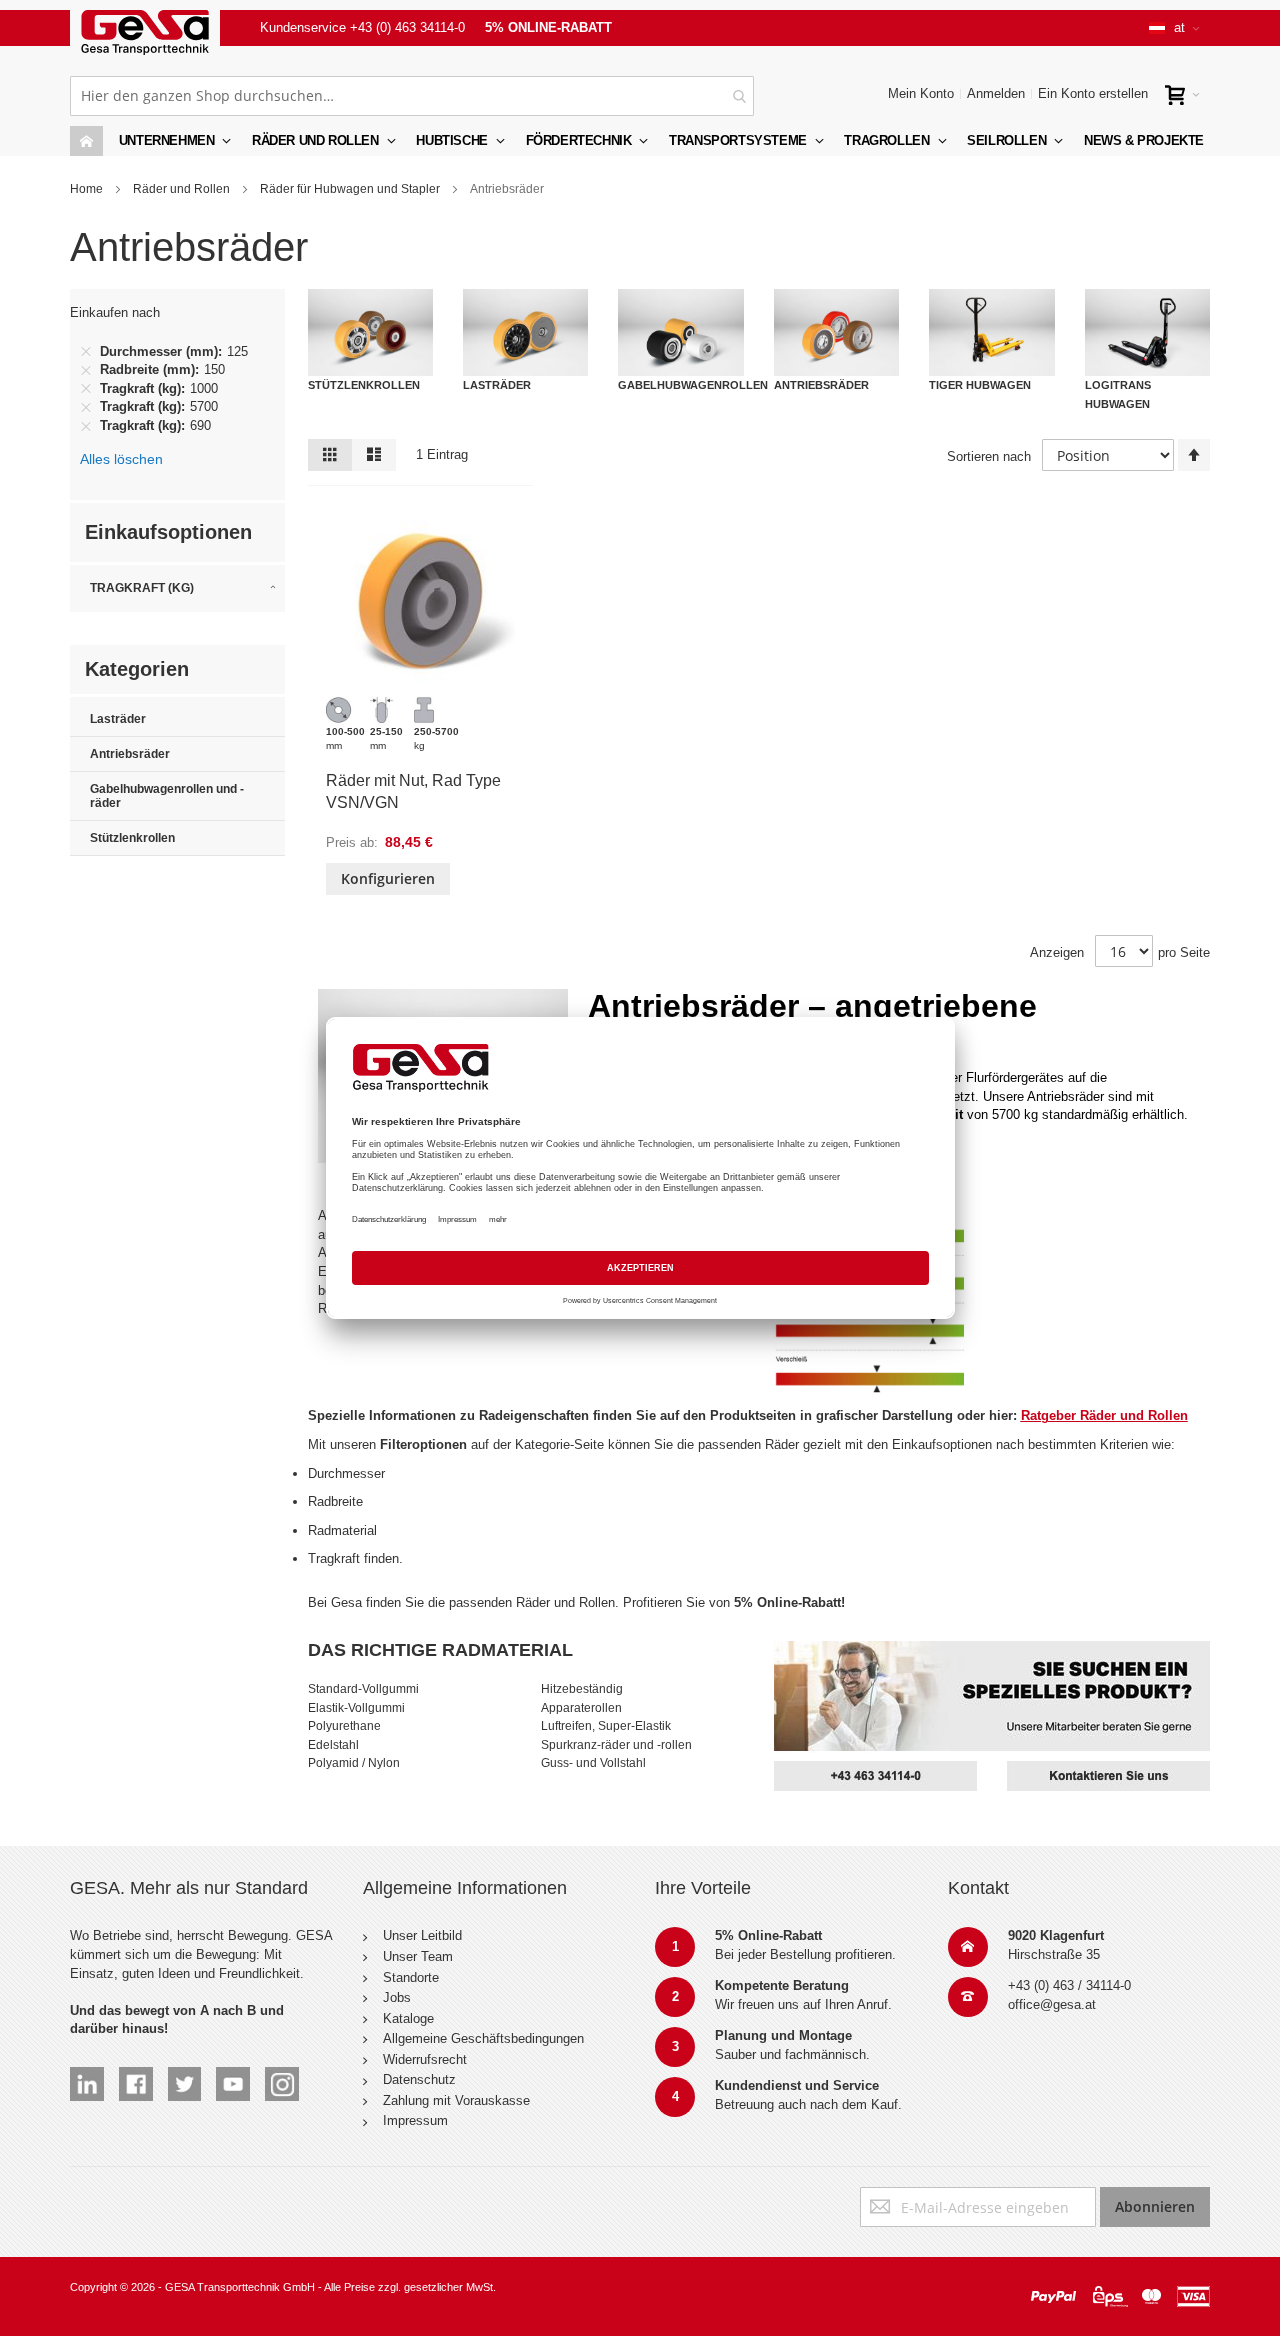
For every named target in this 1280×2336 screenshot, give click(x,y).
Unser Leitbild (422, 1935)
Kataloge (408, 2018)
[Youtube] (233, 2075)
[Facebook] (136, 2075)
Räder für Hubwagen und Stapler (350, 189)
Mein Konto (921, 93)
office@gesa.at (1052, 2004)
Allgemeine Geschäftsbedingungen (483, 2038)
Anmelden (996, 93)
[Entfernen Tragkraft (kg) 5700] (86, 408)
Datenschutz (419, 2079)
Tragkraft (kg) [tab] (142, 588)
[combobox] (412, 96)
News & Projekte (1144, 140)
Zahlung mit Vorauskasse (456, 2100)
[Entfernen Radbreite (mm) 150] (86, 370)
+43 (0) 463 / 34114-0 (1069, 1985)
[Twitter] (185, 2075)
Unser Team (418, 1956)
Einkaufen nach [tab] (115, 312)
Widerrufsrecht (425, 2059)
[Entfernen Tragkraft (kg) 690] (86, 426)
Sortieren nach (989, 456)
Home (86, 189)
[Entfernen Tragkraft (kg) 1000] (86, 389)
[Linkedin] (87, 2075)
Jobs (397, 1997)
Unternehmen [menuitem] (167, 140)
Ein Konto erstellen (1093, 93)
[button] (1174, 28)
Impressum (415, 2120)
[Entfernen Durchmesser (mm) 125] (86, 352)
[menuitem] (323, 141)
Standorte (411, 1977)
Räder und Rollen (181, 189)
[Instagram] (282, 2075)
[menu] (640, 141)
